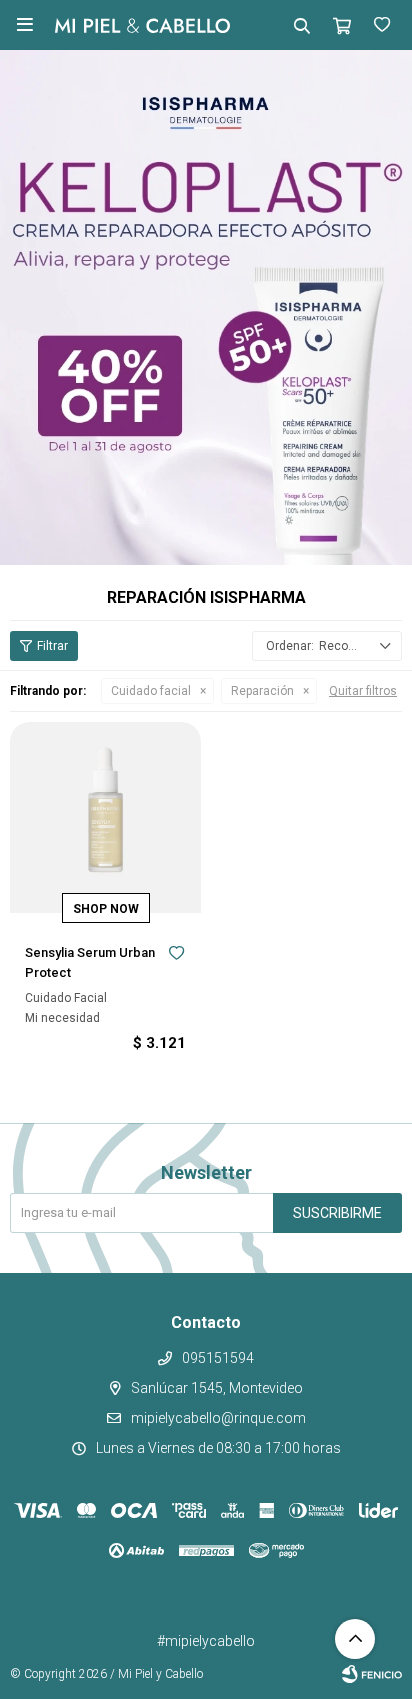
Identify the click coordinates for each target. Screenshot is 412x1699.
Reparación (262, 691)
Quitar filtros (363, 691)
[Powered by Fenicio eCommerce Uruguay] (372, 1674)
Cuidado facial (151, 691)
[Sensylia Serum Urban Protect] (105, 817)
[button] (302, 25)
